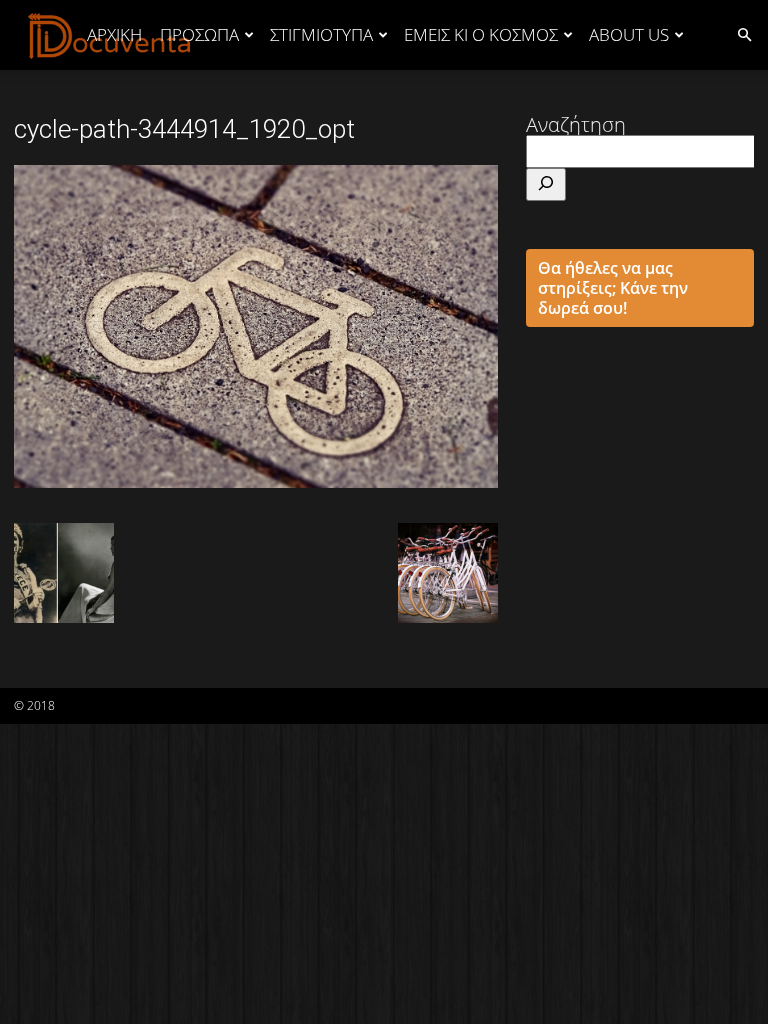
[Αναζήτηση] (546, 184)
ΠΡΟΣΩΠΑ (199, 34)
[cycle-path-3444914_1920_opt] (256, 481)
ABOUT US (629, 34)
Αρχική (114, 34)
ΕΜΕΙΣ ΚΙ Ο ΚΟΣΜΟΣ (481, 34)
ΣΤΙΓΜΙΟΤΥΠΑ (321, 34)
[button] (744, 33)
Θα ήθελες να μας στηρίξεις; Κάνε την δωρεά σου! (613, 288)
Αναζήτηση (576, 124)
